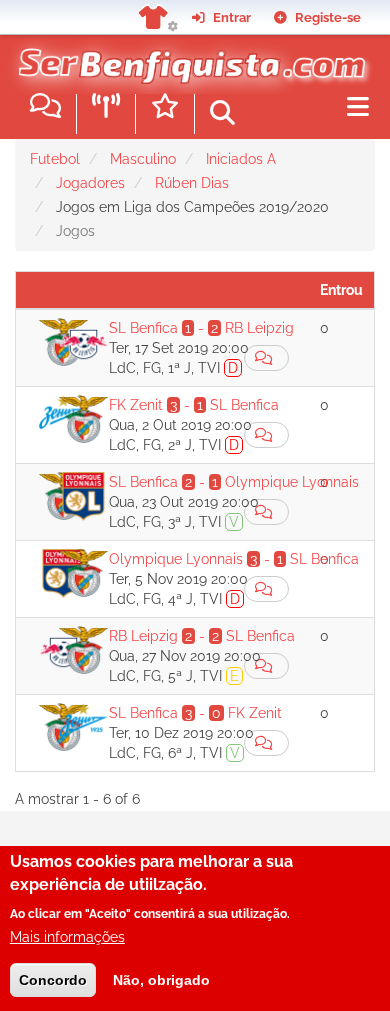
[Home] (187, 59)
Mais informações (67, 937)
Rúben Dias (192, 183)
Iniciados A (241, 159)
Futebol (55, 159)
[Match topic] (266, 358)
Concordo (53, 980)
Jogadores (90, 183)
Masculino (143, 159)
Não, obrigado (161, 980)
